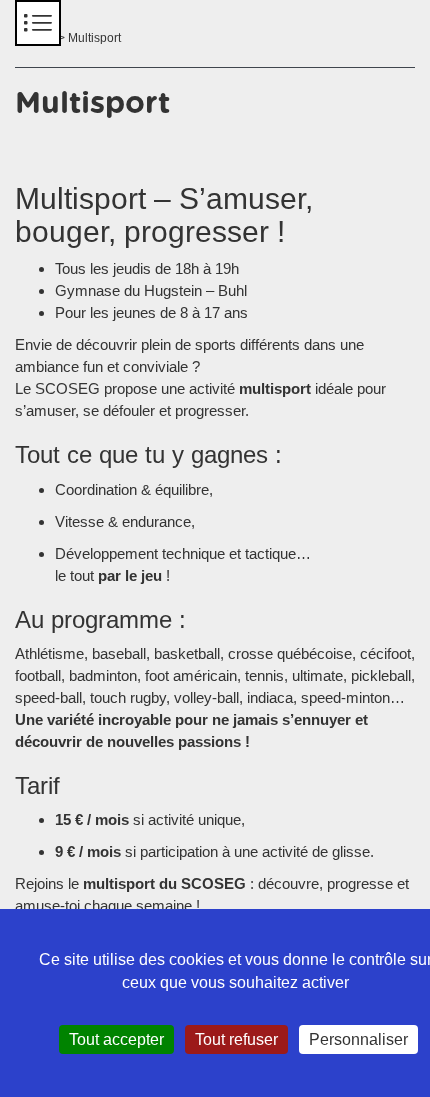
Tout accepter (116, 1039)
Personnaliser (358, 1039)
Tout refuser (236, 1039)
